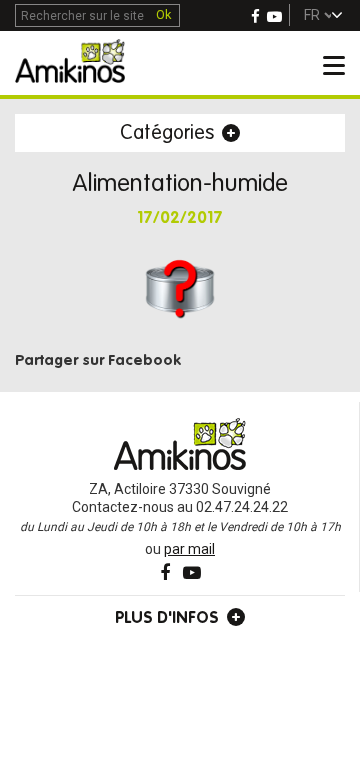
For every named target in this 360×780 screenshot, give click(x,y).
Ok (164, 14)
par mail (189, 549)
